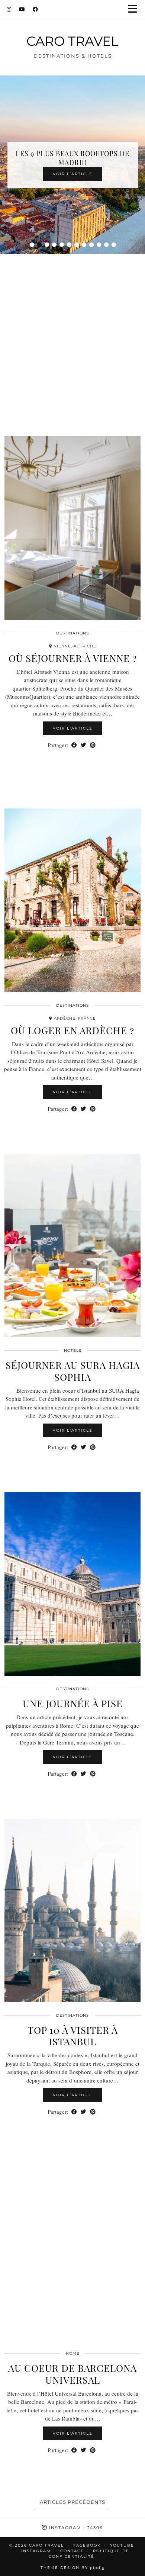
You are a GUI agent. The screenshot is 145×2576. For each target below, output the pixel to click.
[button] (135, 9)
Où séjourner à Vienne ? (73, 658)
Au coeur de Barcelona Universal (72, 2374)
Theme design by (73, 2568)
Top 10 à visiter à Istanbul (73, 2036)
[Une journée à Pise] (72, 1584)
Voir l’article (73, 174)
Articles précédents (72, 2502)
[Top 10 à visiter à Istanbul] (72, 1911)
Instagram (75, 2528)
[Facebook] (36, 9)
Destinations (72, 633)
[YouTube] (22, 9)
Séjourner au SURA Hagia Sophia (73, 1371)
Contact (72, 2551)
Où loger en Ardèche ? (72, 1030)
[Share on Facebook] (74, 745)
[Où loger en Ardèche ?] (72, 900)
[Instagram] (9, 9)
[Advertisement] (72, 336)
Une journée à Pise (73, 1703)
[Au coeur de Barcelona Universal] (72, 2249)
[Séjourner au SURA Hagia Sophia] (72, 1246)
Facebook (87, 2545)
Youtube (122, 2545)
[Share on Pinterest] (93, 745)
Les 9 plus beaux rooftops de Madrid (72, 158)
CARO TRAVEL (72, 41)
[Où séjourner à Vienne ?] (72, 528)
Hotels (73, 1350)
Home (73, 2353)
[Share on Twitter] (83, 745)
